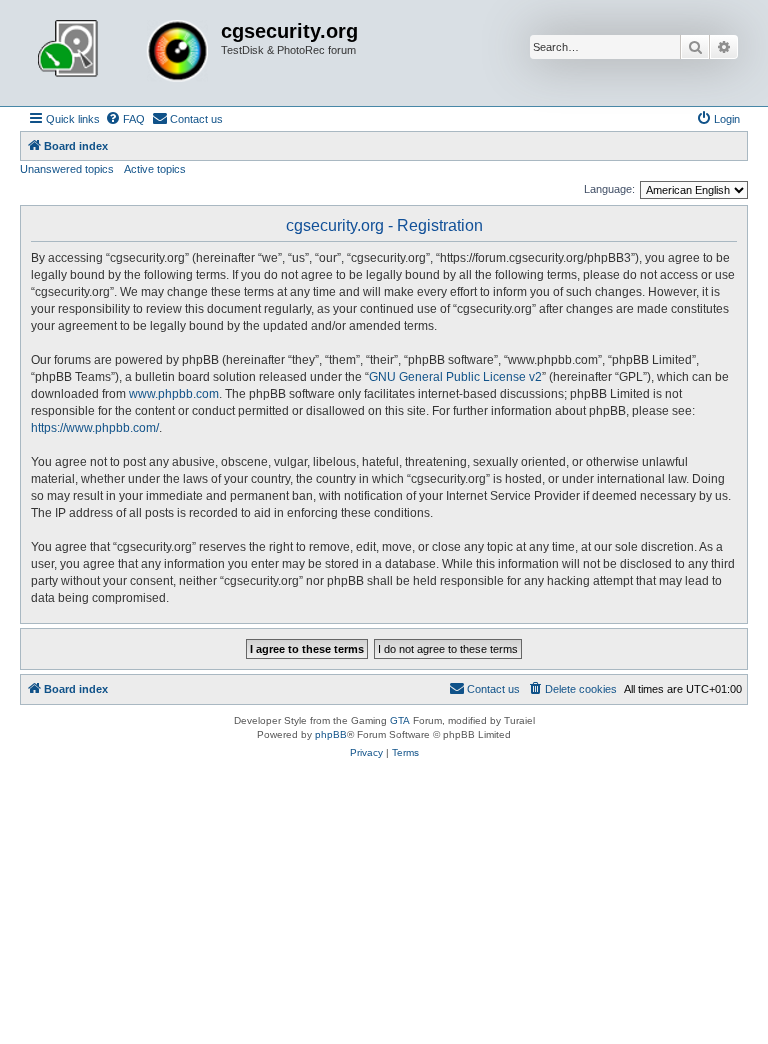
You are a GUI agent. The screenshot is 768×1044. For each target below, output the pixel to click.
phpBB (331, 734)
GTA (400, 720)
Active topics (155, 169)
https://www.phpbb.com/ (95, 428)
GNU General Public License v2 (455, 377)
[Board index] (123, 53)
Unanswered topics (67, 169)
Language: (609, 189)
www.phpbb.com (174, 394)
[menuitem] (125, 119)
